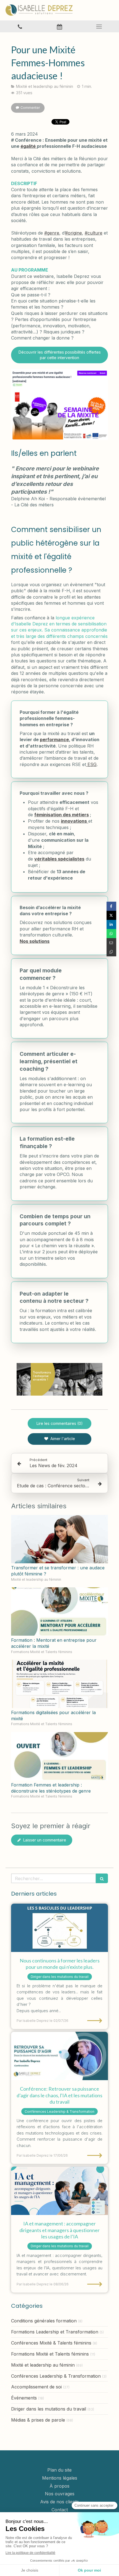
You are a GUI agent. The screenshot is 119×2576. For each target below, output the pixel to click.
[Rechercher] (102, 1878)
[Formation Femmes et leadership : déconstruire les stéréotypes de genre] (59, 1756)
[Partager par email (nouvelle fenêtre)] (111, 943)
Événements (24, 2398)
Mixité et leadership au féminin (43, 2365)
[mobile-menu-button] (99, 27)
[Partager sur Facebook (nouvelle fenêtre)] (111, 906)
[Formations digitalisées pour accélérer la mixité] (59, 1684)
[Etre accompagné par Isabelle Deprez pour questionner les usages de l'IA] (59, 2191)
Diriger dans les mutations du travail (49, 2409)
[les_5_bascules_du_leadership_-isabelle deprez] (59, 1928)
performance (54, 740)
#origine (73, 233)
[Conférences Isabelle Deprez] (59, 2056)
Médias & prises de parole (38, 2420)
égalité (29, 146)
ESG (91, 764)
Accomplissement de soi (36, 2387)
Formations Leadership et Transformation (55, 2332)
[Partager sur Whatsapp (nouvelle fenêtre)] (111, 934)
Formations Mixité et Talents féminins (50, 2354)
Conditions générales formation (44, 2321)
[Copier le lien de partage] (111, 952)
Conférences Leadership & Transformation (56, 2376)
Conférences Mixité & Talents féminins (51, 2343)
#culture (94, 233)
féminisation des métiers (62, 815)
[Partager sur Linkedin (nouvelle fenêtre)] (111, 924)
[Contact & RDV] (59, 26)
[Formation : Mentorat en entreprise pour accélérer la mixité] (59, 1611)
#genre (52, 233)
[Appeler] (20, 26)
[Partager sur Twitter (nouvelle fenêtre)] (111, 915)
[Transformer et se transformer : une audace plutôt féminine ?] (59, 1539)
